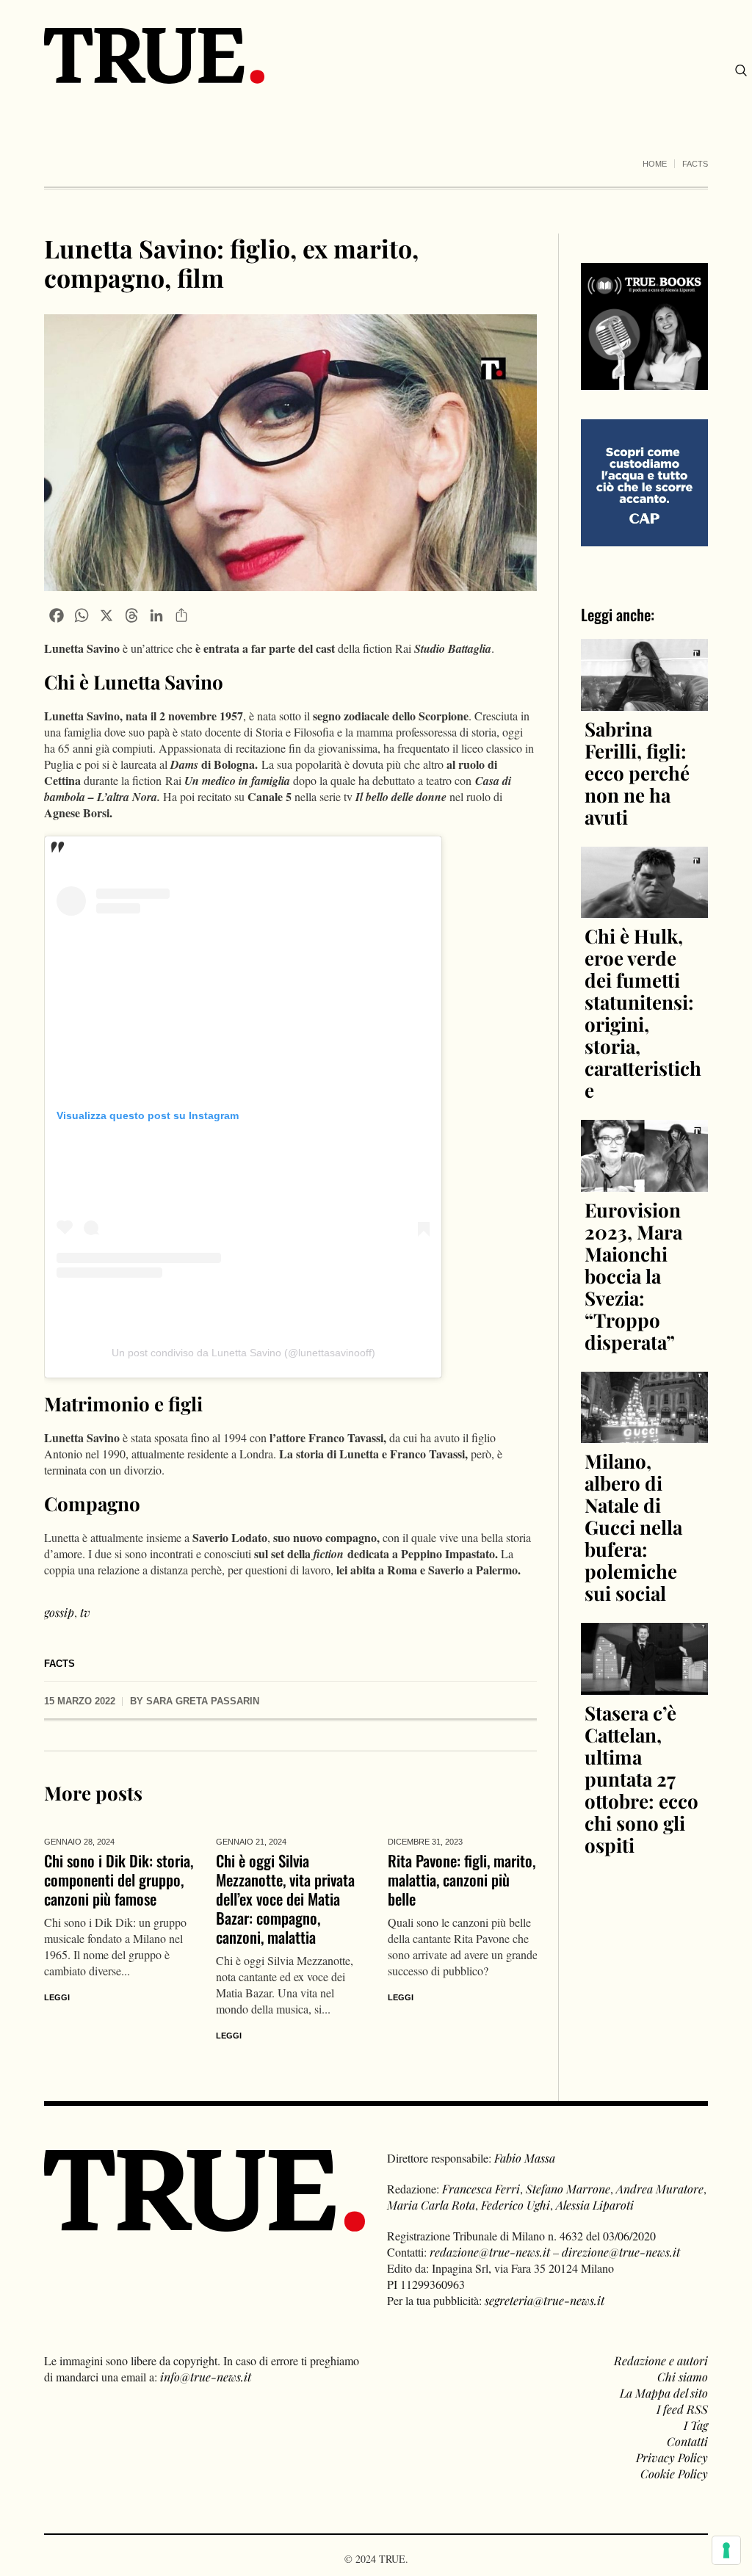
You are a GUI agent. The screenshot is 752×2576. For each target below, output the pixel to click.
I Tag (696, 2425)
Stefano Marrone (568, 2189)
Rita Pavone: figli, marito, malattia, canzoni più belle (462, 1879)
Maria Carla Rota (431, 2205)
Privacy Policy (672, 2457)
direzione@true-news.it (621, 2252)
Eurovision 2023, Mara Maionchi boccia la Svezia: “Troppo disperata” (633, 1276)
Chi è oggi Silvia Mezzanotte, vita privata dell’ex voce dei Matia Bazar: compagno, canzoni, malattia (285, 1899)
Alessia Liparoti (595, 2205)
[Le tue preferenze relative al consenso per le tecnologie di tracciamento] (726, 2550)
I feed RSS (682, 2409)
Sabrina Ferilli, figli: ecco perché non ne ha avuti (637, 773)
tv (85, 1612)
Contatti (687, 2441)
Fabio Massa (525, 2158)
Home (655, 164)
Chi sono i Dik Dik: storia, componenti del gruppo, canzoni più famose (119, 1879)
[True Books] (644, 381)
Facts (695, 164)
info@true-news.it (206, 2377)
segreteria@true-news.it (545, 2300)
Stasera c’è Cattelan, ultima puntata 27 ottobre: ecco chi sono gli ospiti (641, 1779)
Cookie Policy (674, 2474)
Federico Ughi (516, 2205)
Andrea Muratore (660, 2189)
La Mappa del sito (664, 2393)
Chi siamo (683, 2377)
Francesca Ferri (481, 2189)
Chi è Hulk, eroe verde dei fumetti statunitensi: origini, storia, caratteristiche (643, 1013)
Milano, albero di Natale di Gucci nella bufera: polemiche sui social (633, 1527)
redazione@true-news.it (490, 2252)
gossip (59, 1612)
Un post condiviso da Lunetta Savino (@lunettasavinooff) (243, 1353)
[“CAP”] (644, 481)
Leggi (57, 1997)
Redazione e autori (661, 2360)
